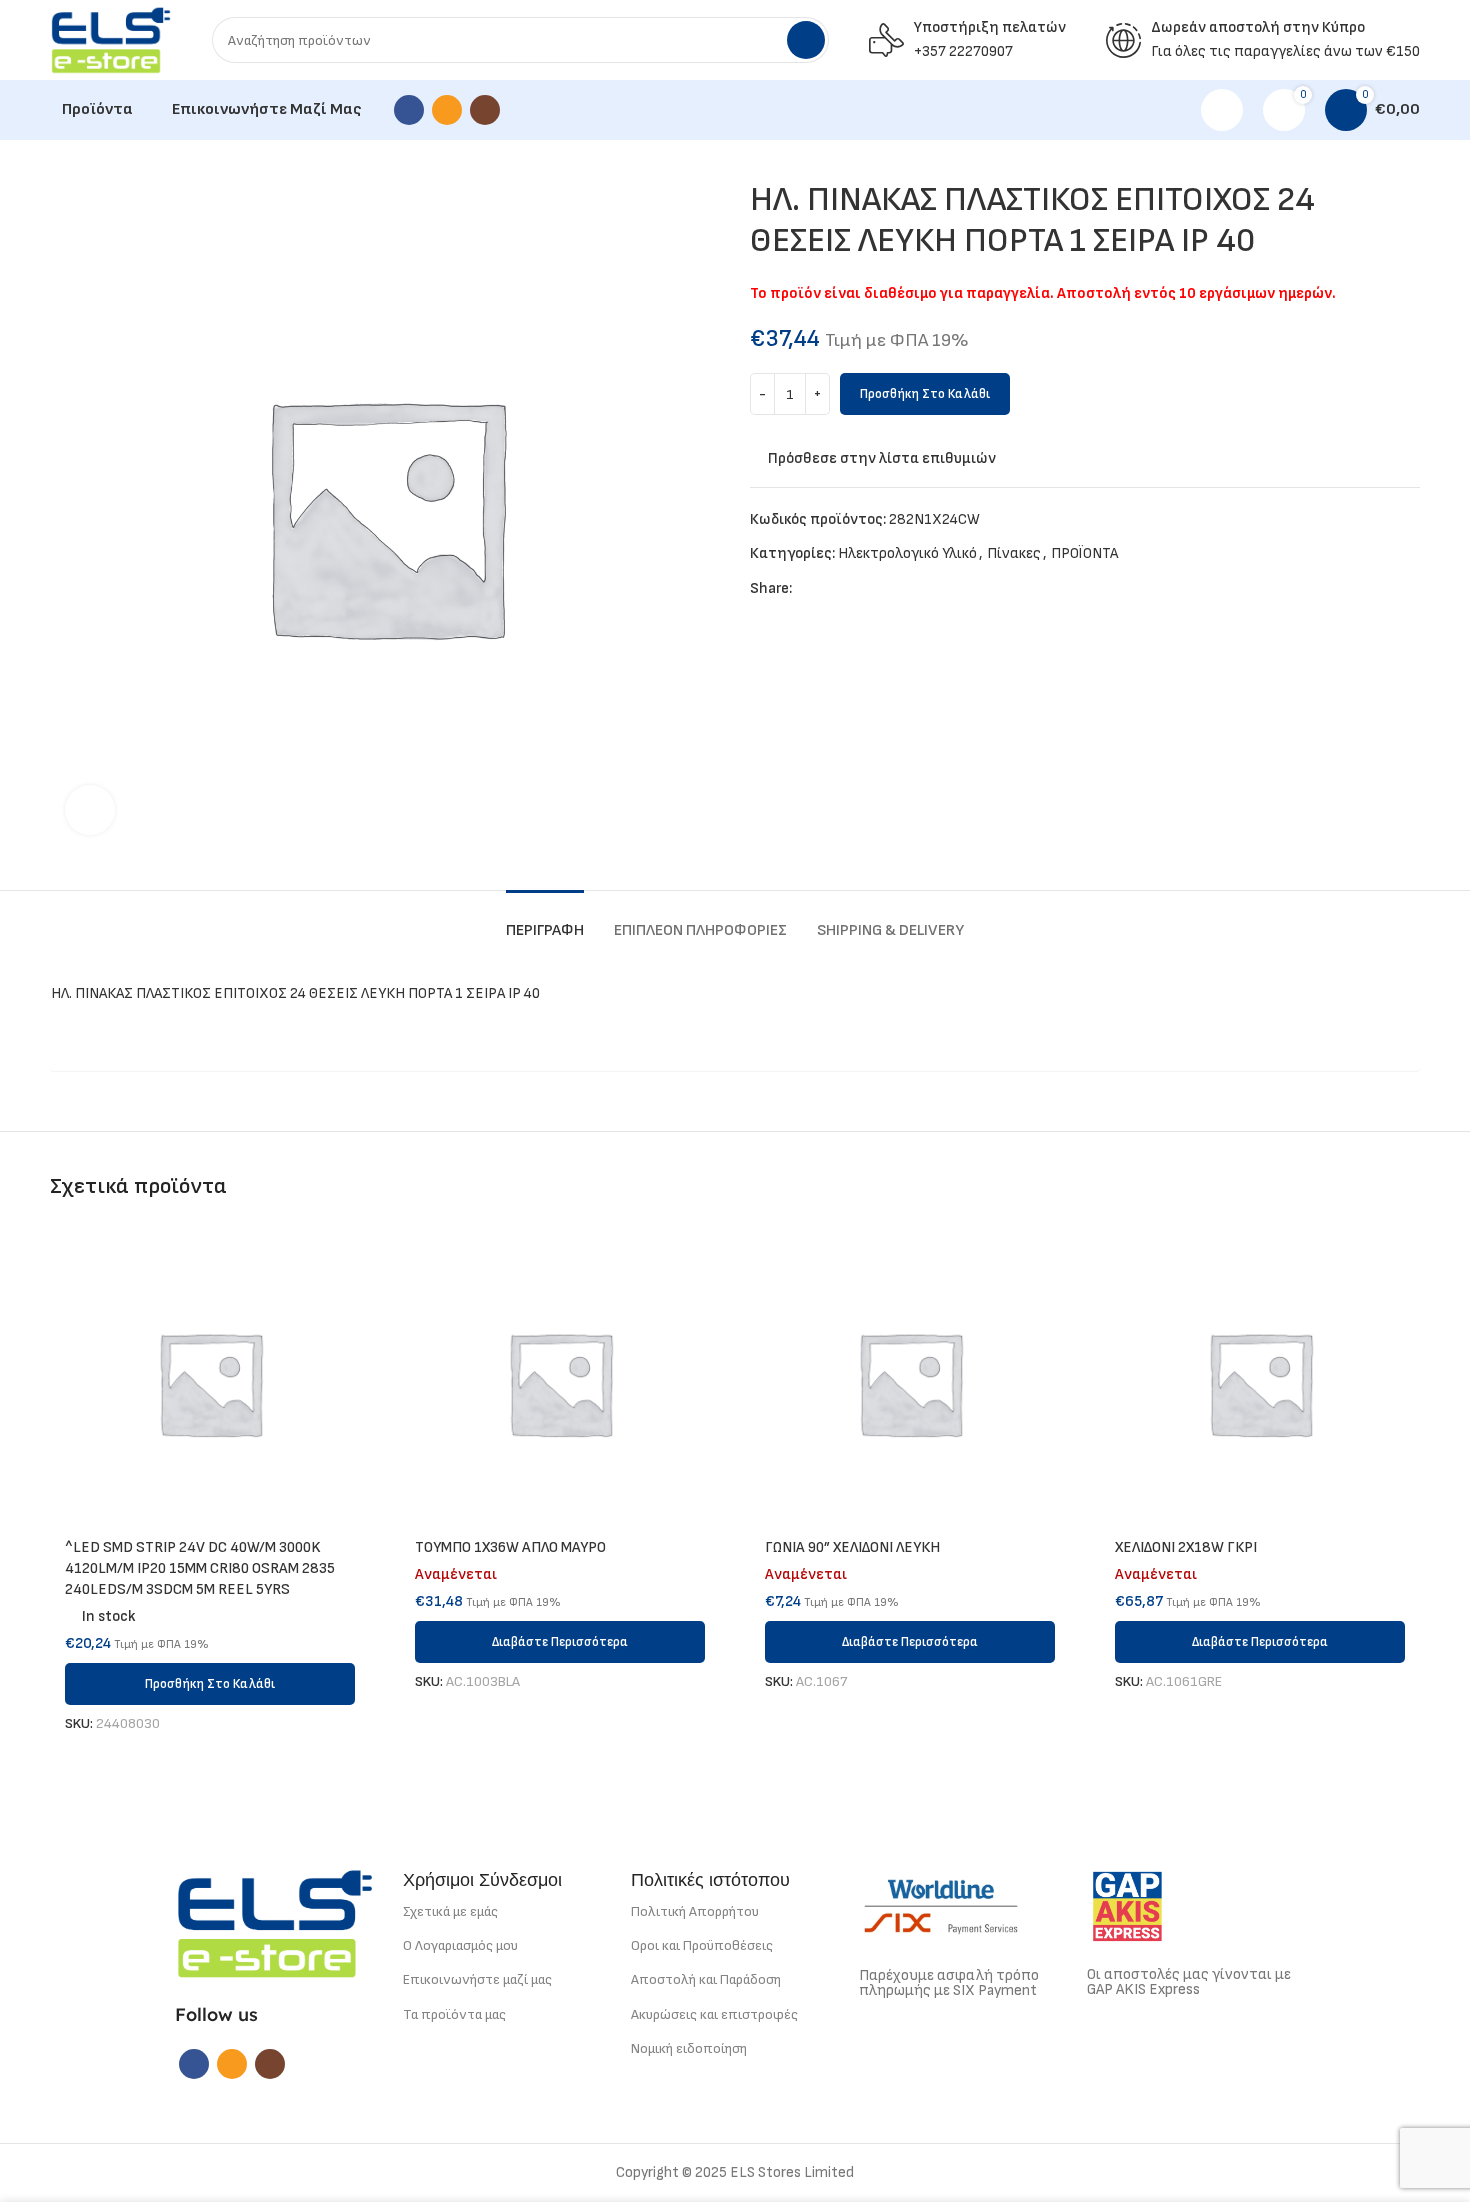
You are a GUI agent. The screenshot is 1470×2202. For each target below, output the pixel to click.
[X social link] (831, 589)
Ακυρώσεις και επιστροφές (714, 2014)
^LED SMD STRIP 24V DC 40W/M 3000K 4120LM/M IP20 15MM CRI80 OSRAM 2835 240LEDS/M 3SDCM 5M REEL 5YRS (200, 1568)
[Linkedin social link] (877, 589)
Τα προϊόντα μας (454, 2014)
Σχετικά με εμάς (450, 1911)
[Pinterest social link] (854, 589)
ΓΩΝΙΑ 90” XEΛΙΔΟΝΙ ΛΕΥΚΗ (852, 1547)
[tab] (545, 920)
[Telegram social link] (900, 589)
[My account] (1222, 110)
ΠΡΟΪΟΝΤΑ (1084, 553)
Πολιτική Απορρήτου (695, 1911)
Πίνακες (1014, 553)
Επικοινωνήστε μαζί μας (477, 1979)
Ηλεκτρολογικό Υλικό (907, 553)
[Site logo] (111, 39)
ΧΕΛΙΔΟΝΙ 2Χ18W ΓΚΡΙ (1186, 1547)
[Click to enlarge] (90, 810)
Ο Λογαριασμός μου (460, 1945)
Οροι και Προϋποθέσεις (702, 1945)
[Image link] (275, 1922)
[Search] (806, 40)
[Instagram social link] (485, 110)
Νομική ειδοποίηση (689, 2048)
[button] (210, 1684)
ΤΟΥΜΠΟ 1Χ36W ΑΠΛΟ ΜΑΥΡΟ (510, 1547)
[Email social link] (447, 110)
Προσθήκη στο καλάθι (925, 394)
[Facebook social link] (409, 110)
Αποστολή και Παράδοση (706, 1979)
